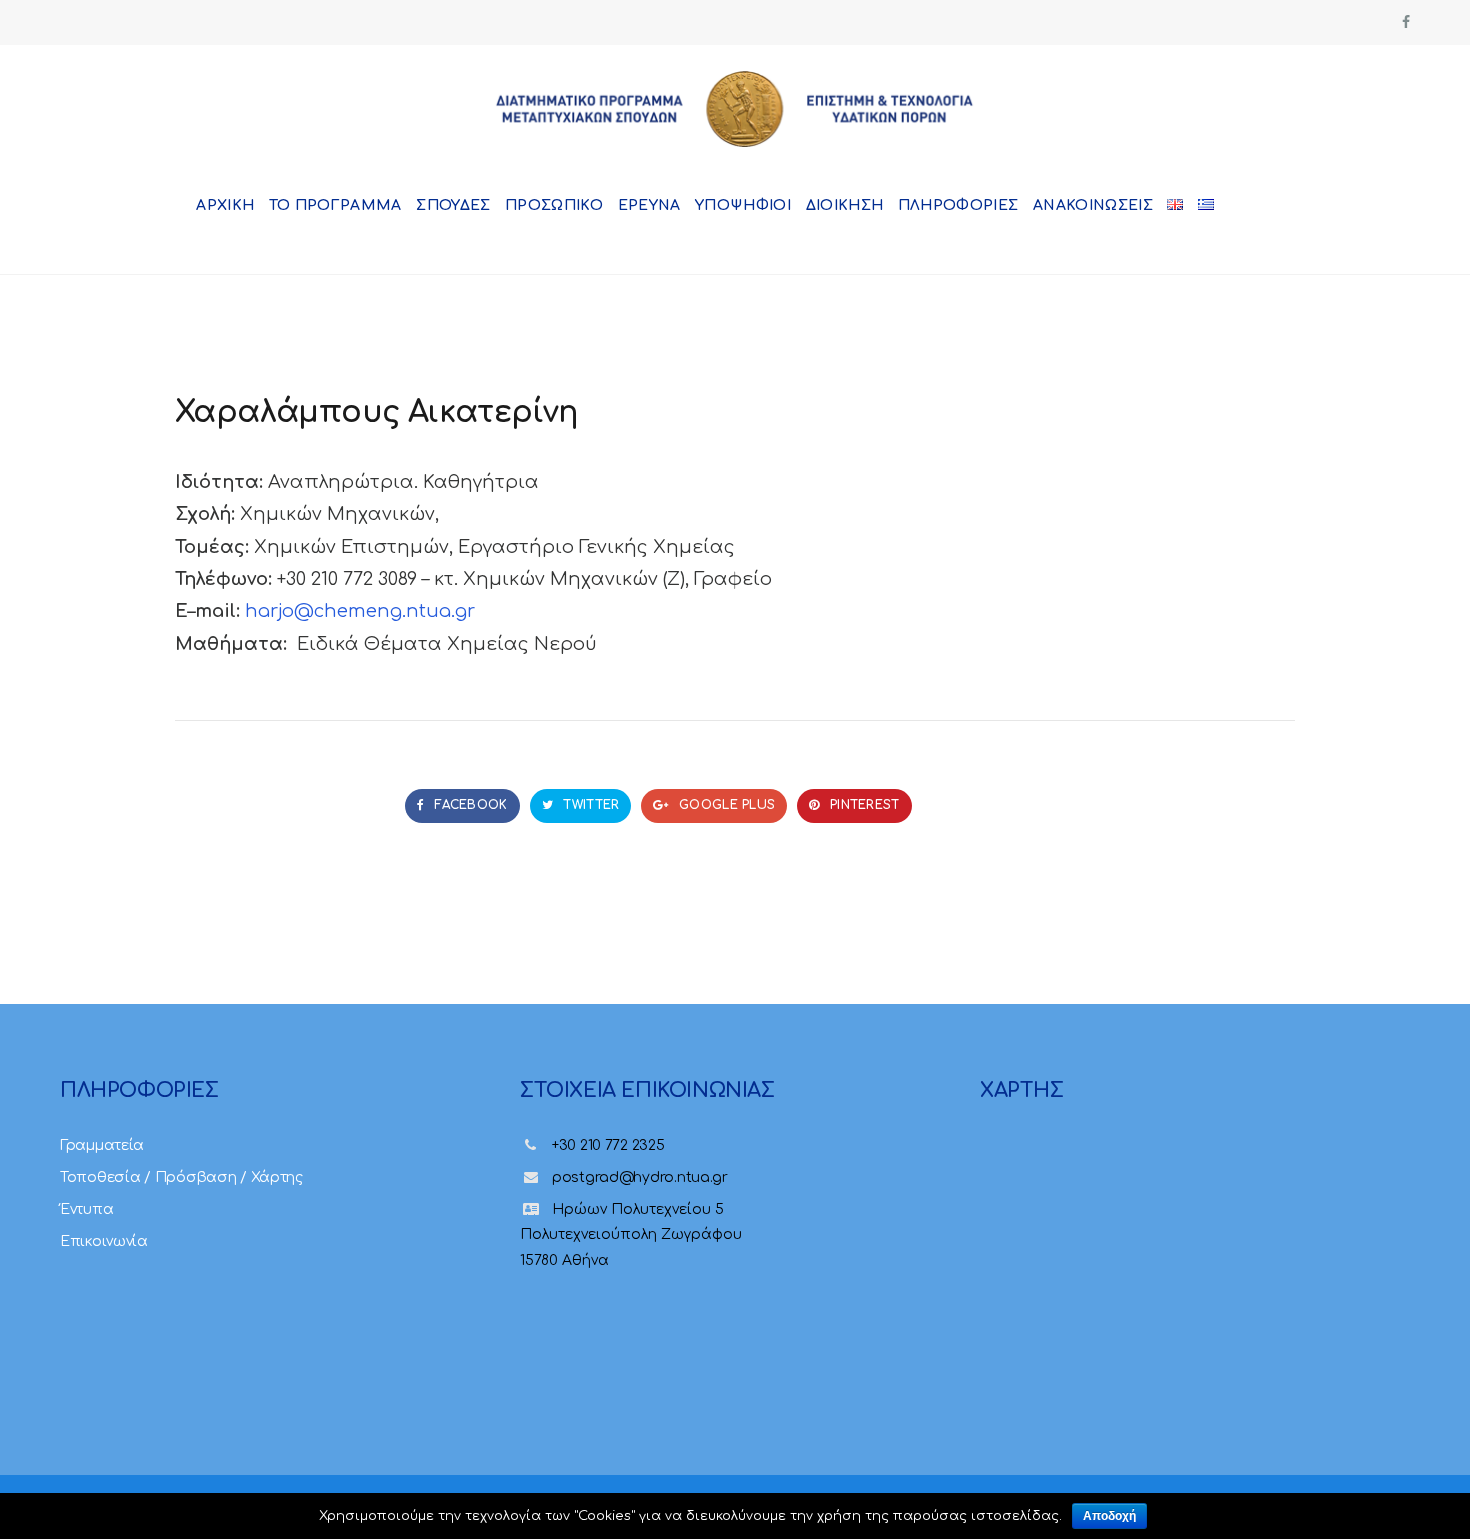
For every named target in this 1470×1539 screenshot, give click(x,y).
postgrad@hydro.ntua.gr (640, 1177)
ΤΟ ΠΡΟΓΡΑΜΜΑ (335, 205)
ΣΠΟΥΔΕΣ (453, 205)
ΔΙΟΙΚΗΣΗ (845, 205)
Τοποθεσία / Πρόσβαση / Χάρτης (181, 1177)
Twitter (589, 805)
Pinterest (863, 805)
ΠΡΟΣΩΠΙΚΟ (554, 205)
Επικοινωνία (104, 1241)
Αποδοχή (1109, 1516)
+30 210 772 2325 (608, 1145)
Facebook (469, 805)
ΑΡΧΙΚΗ (225, 205)
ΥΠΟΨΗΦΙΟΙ (743, 205)
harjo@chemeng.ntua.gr (360, 611)
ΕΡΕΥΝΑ (649, 205)
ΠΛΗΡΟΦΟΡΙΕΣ (958, 205)
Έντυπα (86, 1209)
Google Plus (725, 805)
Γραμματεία (102, 1145)
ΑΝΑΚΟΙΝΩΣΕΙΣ (1093, 205)
